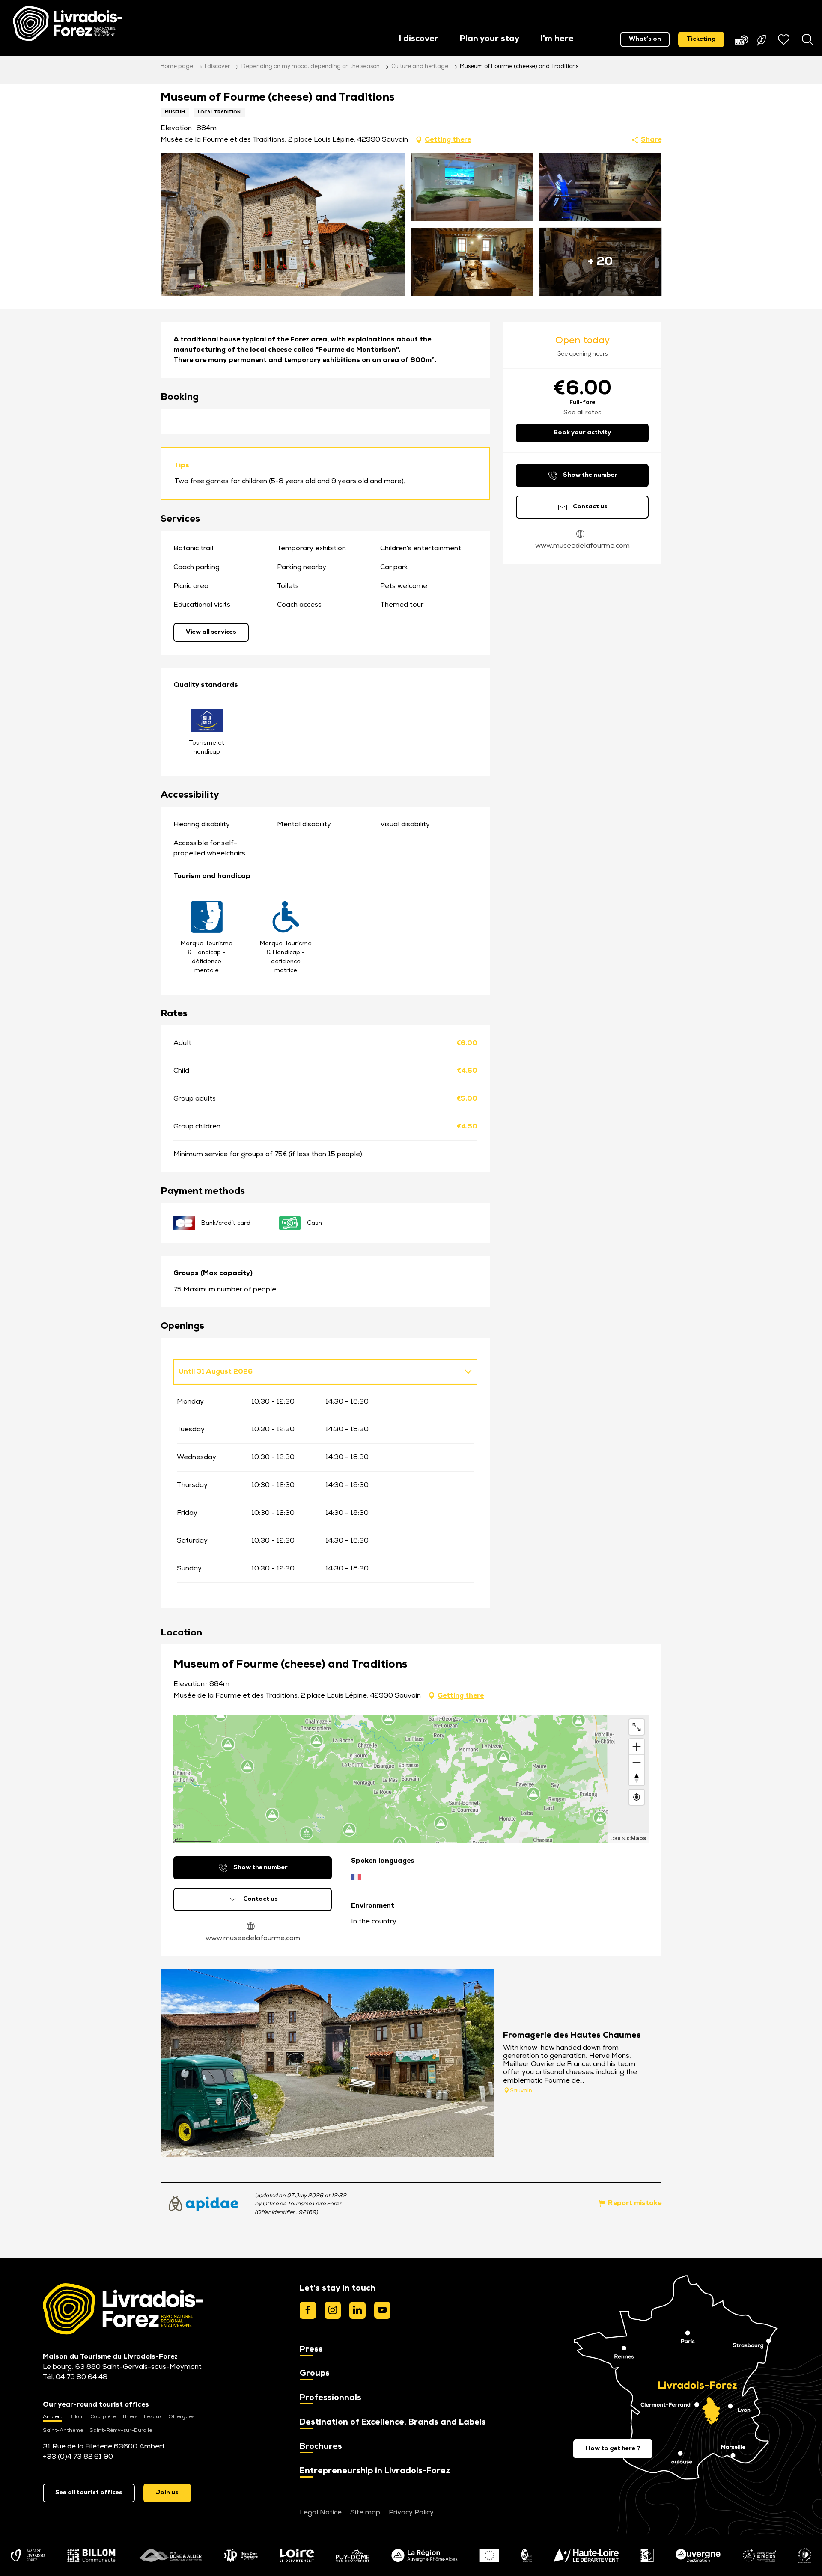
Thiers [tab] (130, 2417)
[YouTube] (382, 2310)
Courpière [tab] (103, 2417)
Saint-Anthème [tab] (63, 2431)
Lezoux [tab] (153, 2417)
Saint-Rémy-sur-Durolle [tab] (121, 2431)
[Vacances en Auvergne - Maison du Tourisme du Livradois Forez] (67, 24)
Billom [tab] (76, 2417)
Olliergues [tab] (181, 2417)
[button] (419, 40)
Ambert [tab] (52, 2417)
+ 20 (600, 262)
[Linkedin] (357, 2310)
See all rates (582, 413)
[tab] (317, 1372)
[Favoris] (785, 39)
